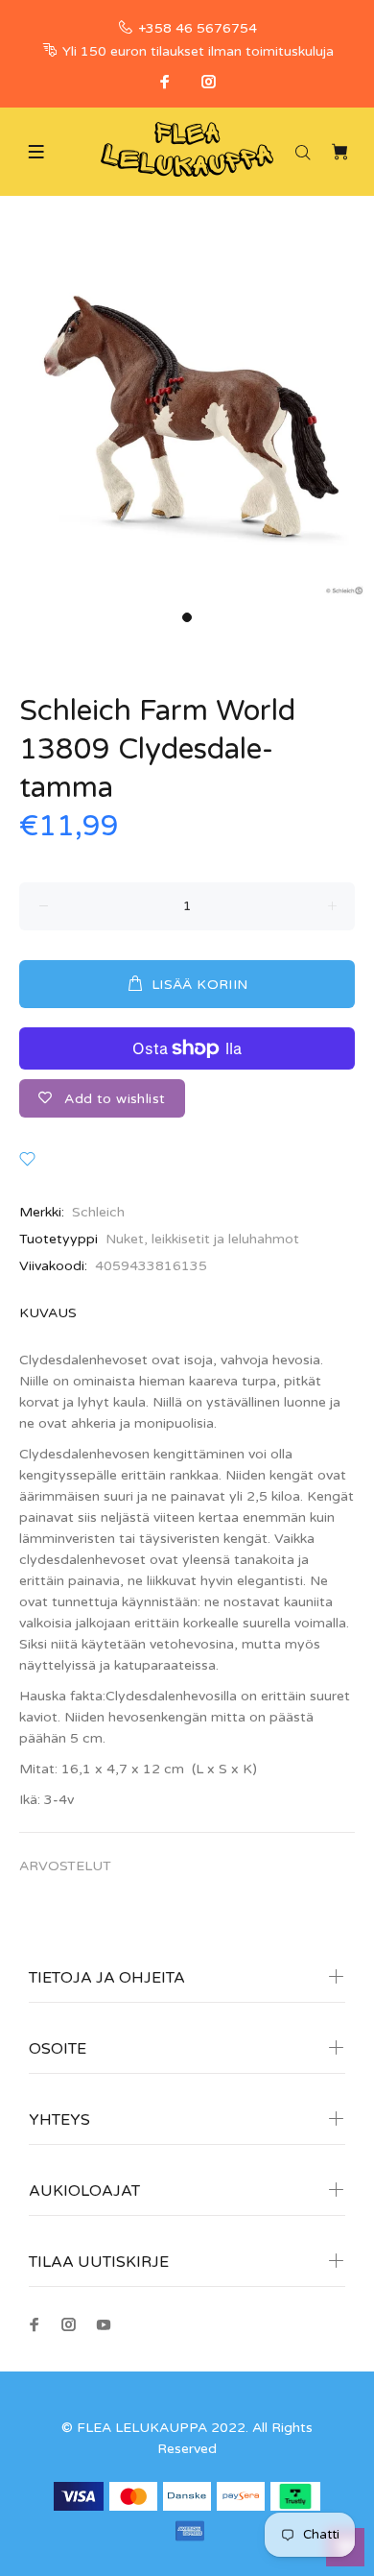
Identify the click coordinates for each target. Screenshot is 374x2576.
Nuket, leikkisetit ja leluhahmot (202, 1239)
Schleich (98, 1212)
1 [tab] (187, 617)
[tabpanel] (187, 415)
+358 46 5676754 (198, 28)
